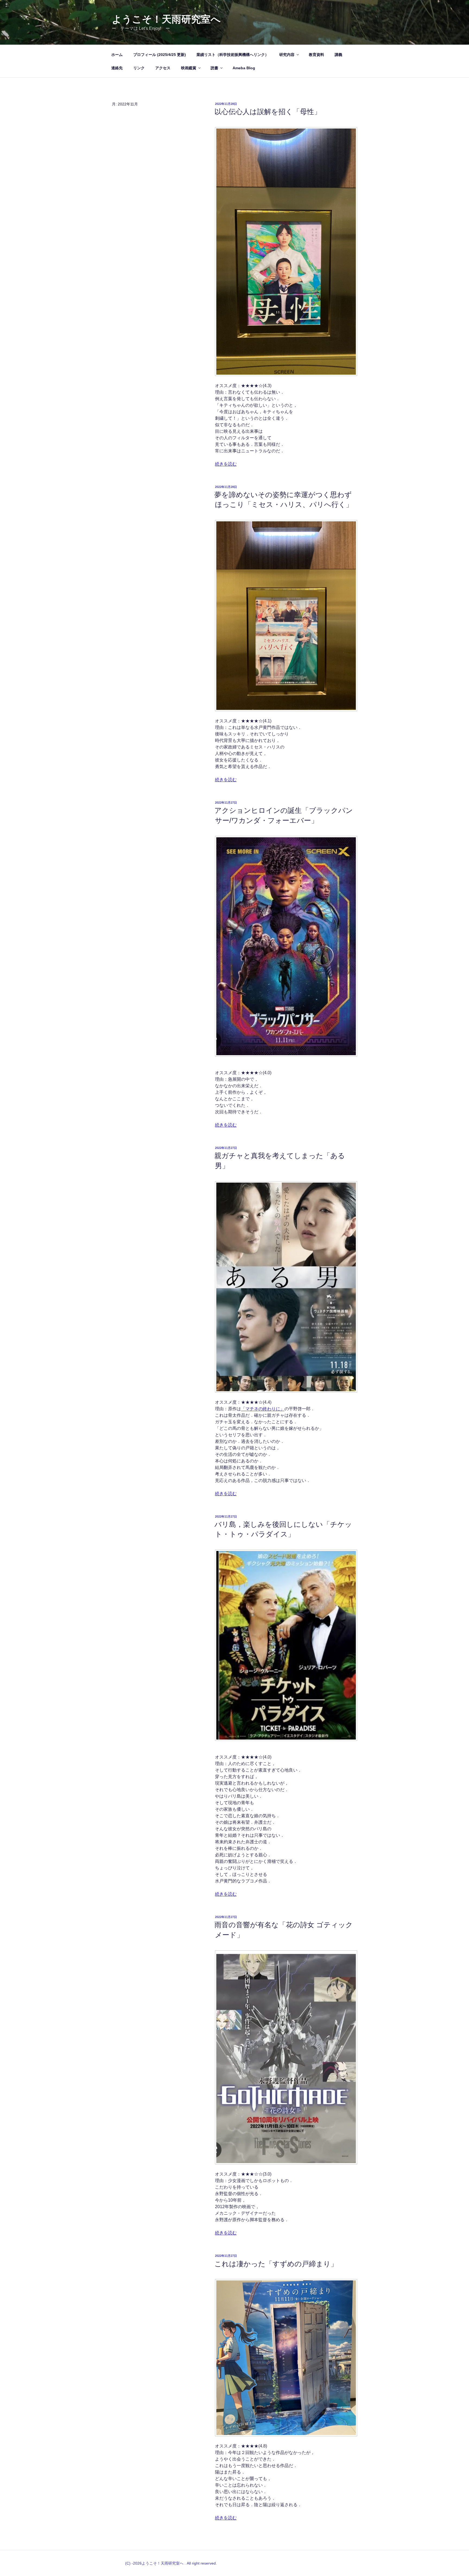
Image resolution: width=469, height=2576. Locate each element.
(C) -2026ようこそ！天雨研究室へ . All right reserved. (171, 2563)
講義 (338, 55)
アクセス (163, 68)
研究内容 (287, 55)
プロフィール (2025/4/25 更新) (160, 55)
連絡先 (117, 68)
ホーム (117, 55)
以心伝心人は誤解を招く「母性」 (268, 112)
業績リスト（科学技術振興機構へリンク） (233, 55)
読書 (214, 68)
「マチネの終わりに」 (263, 1409)
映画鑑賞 (189, 68)
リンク (139, 68)
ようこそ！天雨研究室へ (166, 19)
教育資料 (316, 55)
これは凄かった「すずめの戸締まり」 (276, 2264)
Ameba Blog (244, 68)
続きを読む (226, 464)
